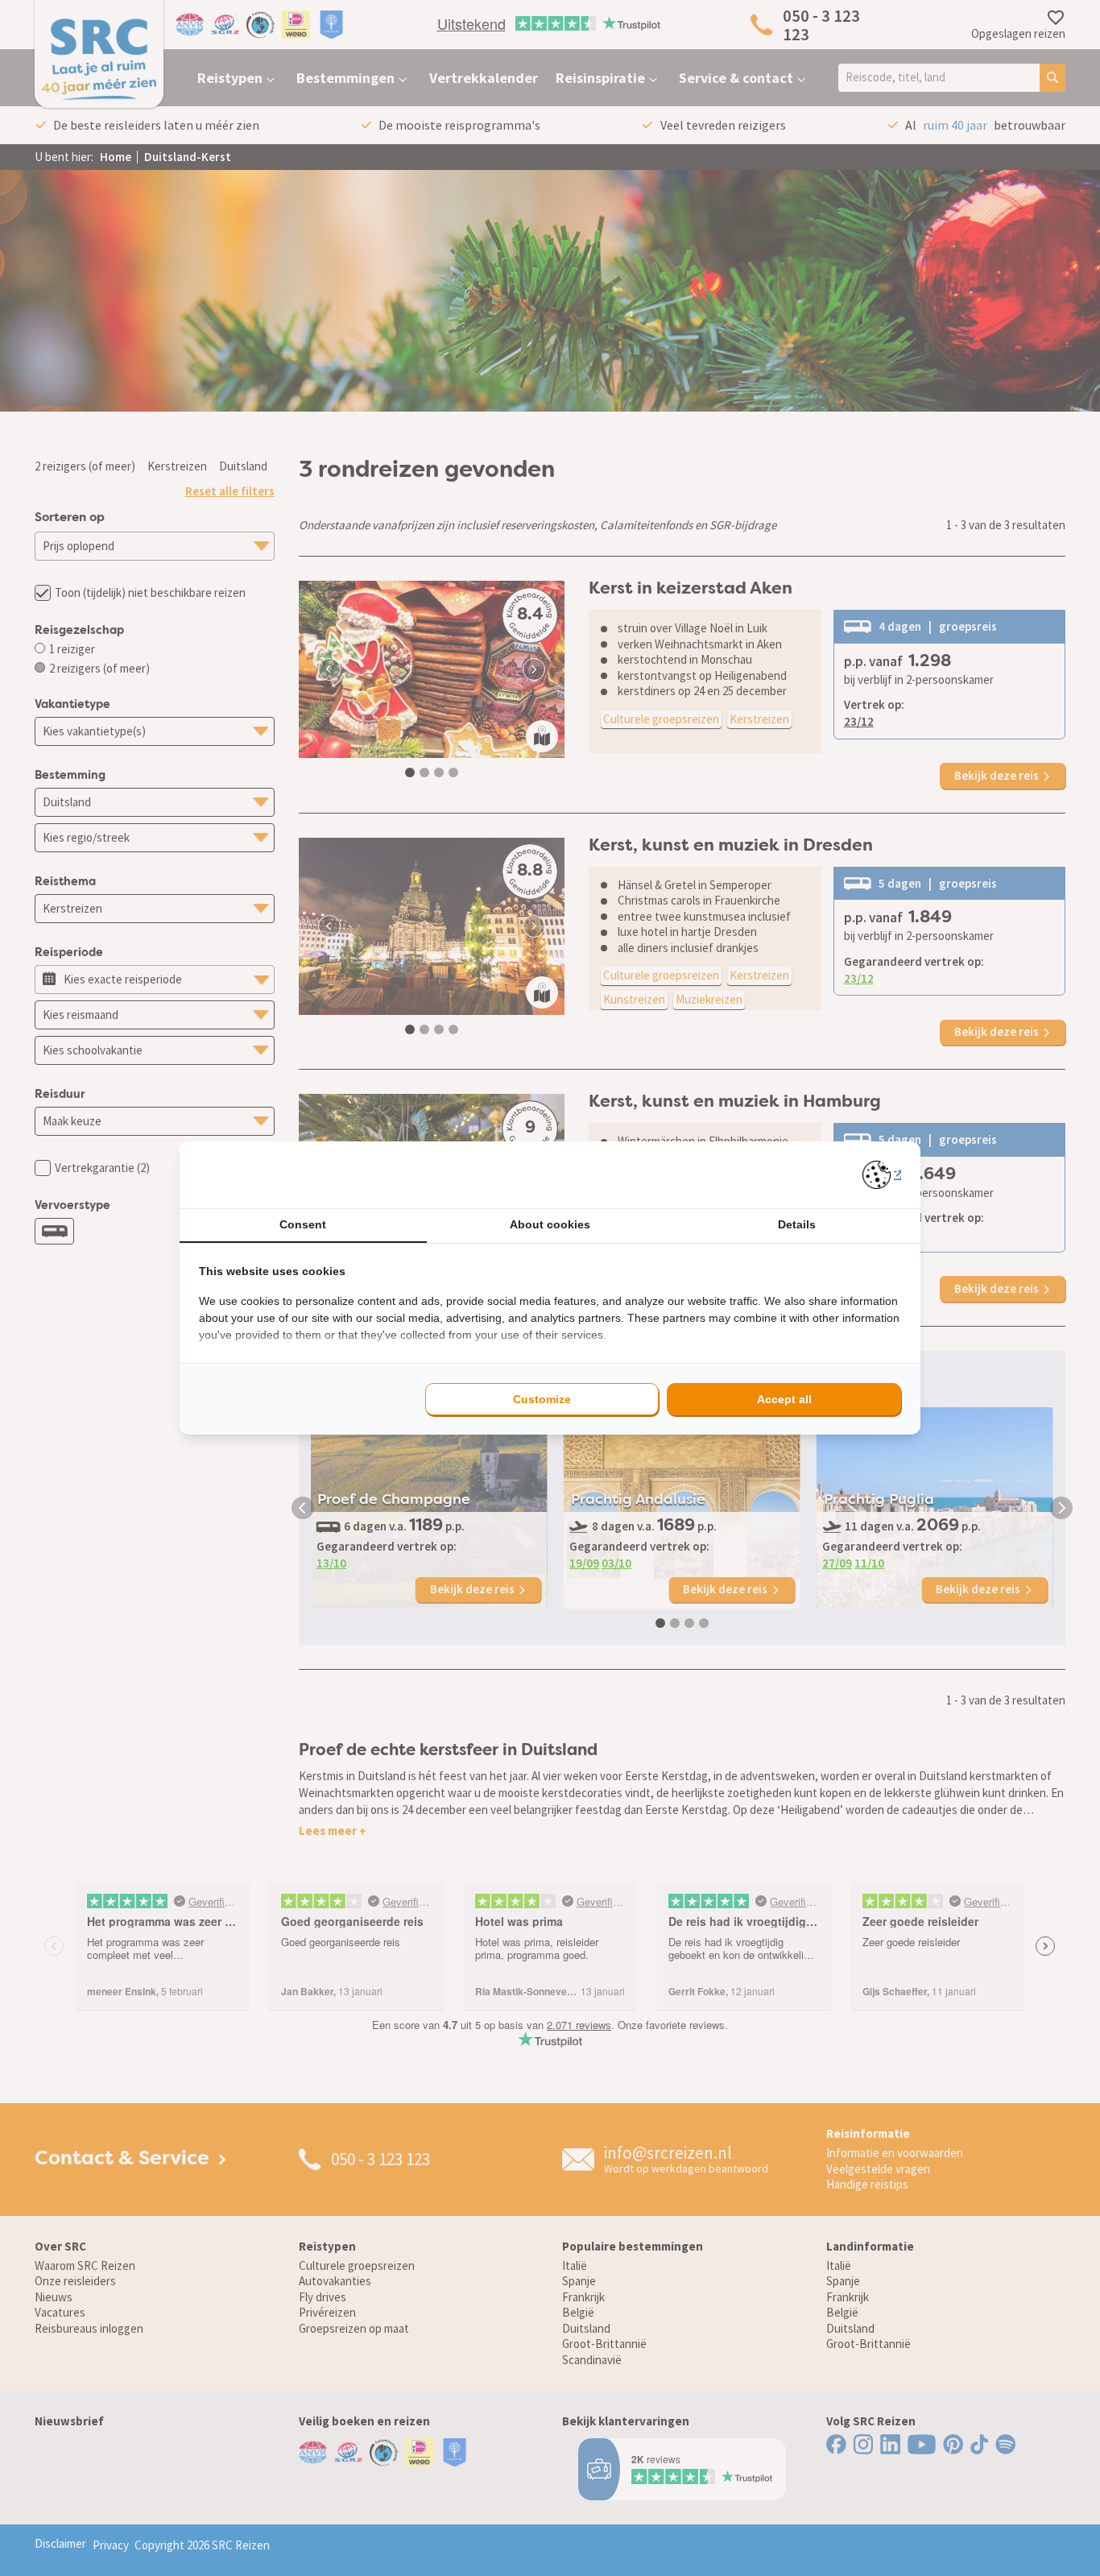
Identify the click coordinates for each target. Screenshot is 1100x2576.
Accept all (784, 1399)
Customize (542, 1399)
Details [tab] (797, 1224)
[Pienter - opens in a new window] (882, 1175)
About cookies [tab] (550, 1224)
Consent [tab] (303, 1224)
